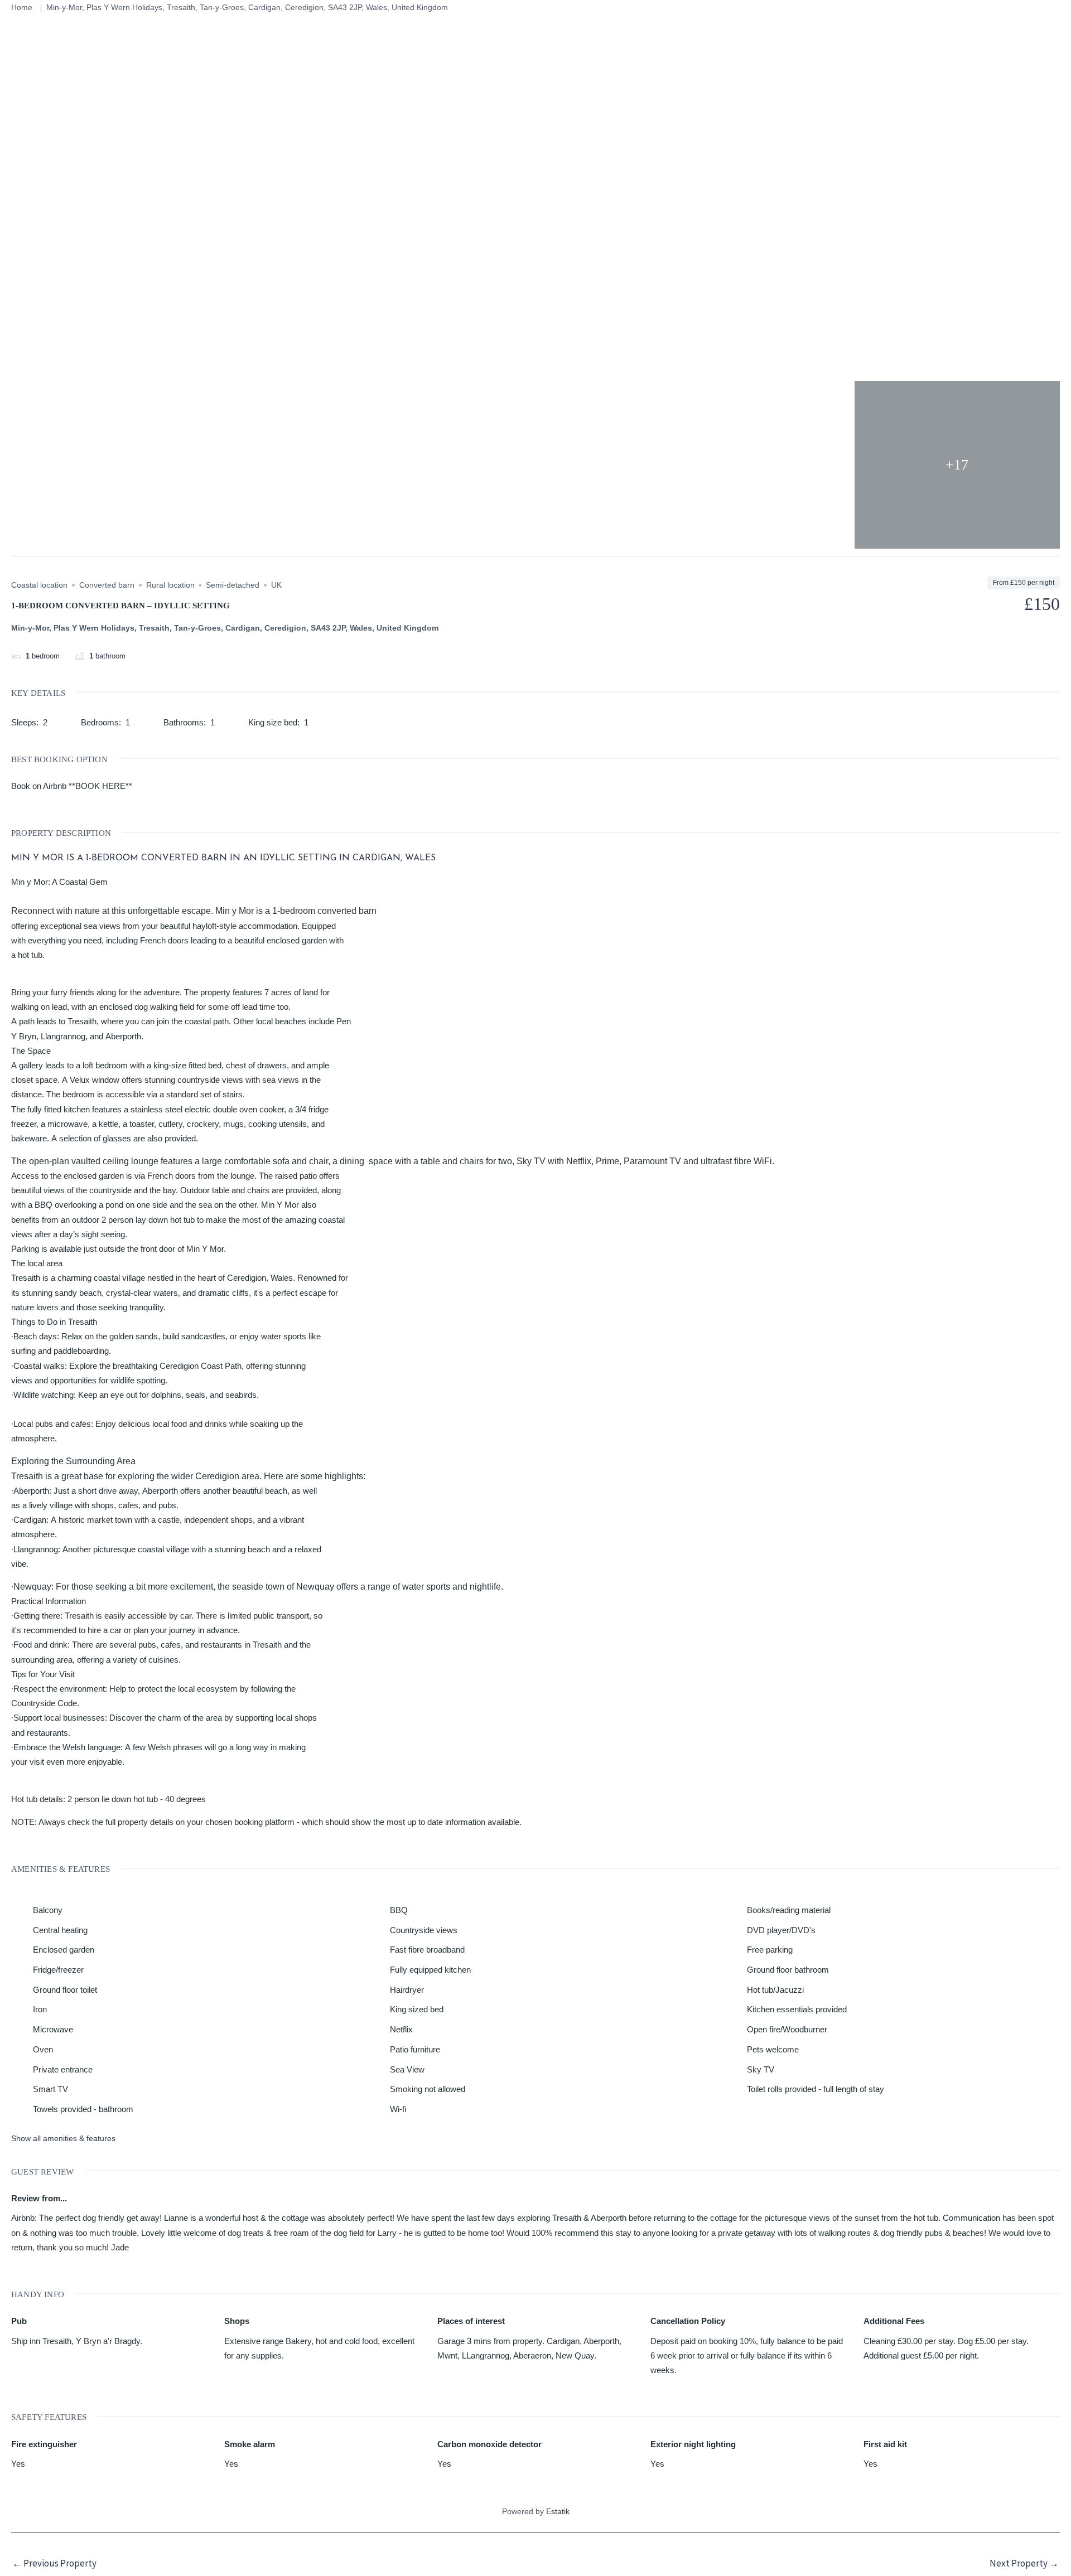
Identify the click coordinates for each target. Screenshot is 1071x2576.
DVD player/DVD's (781, 1930)
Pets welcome (773, 2049)
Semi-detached (233, 585)
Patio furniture (415, 2049)
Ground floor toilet (65, 1990)
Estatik (558, 2511)
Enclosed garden (64, 1950)
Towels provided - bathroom (83, 2109)
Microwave (53, 2029)
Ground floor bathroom (788, 1970)
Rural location (170, 585)
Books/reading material (789, 1910)
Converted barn (107, 585)
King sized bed (417, 2009)
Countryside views (424, 1930)
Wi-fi (398, 2109)
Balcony (48, 1910)
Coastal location (39, 585)
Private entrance (63, 2069)
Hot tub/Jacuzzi (775, 1990)
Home (22, 7)
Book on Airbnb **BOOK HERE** (72, 786)
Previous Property (54, 2563)
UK (276, 585)
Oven (43, 2049)
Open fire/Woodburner (787, 2029)
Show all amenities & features (63, 2138)
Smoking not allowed (428, 2089)
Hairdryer (407, 1990)
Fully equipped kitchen (430, 1970)
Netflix (401, 2029)
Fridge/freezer (58, 1970)
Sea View (407, 2069)
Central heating (60, 1930)
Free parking (770, 1950)
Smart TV (50, 2089)
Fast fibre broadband (427, 1950)
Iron (40, 2009)
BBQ (399, 1910)
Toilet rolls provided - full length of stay (816, 2089)
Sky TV (761, 2069)
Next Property (1024, 2563)
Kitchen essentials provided (797, 2009)
